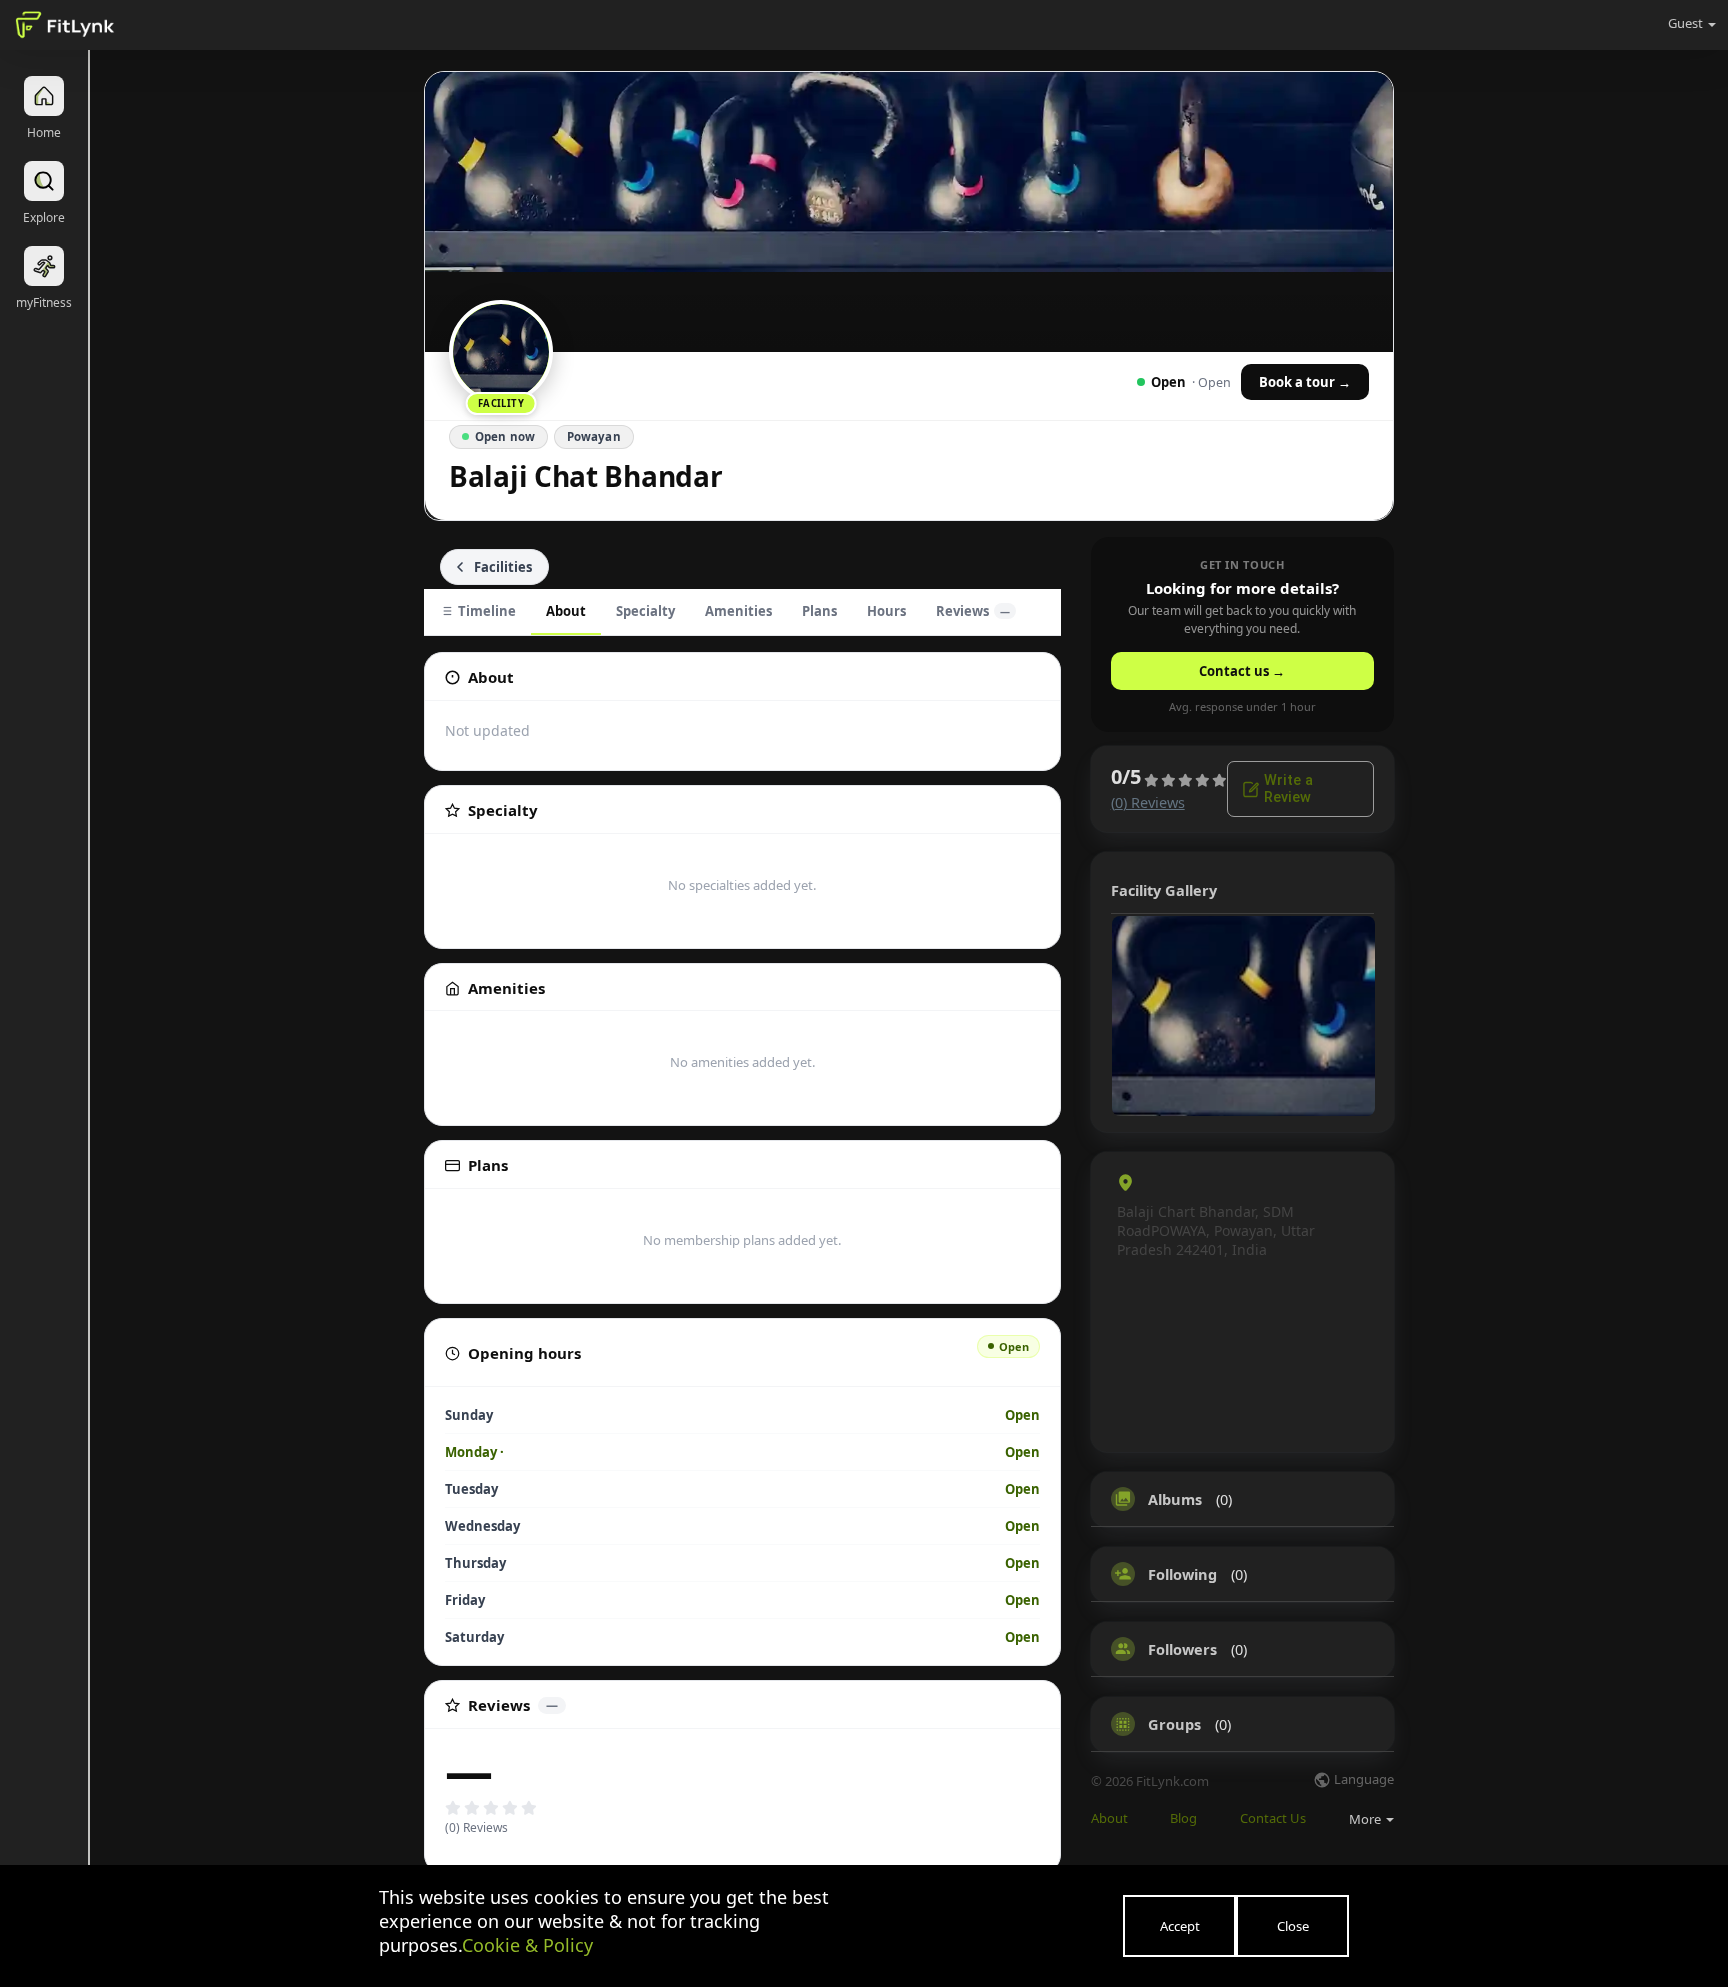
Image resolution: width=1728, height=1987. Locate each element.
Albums (1175, 1499)
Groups (1174, 1724)
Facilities (503, 567)
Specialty (645, 611)
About (566, 611)
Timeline (487, 611)
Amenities (738, 611)
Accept (1180, 1926)
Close (1293, 1926)
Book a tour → (1305, 382)
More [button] (1366, 1819)
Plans (819, 611)
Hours (886, 611)
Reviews (973, 611)
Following (1182, 1574)
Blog (1183, 1818)
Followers (1182, 1649)
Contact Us (1273, 1818)
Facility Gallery (1164, 890)
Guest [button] (1685, 23)
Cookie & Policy (527, 1945)
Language (1362, 1780)
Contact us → (1242, 671)
